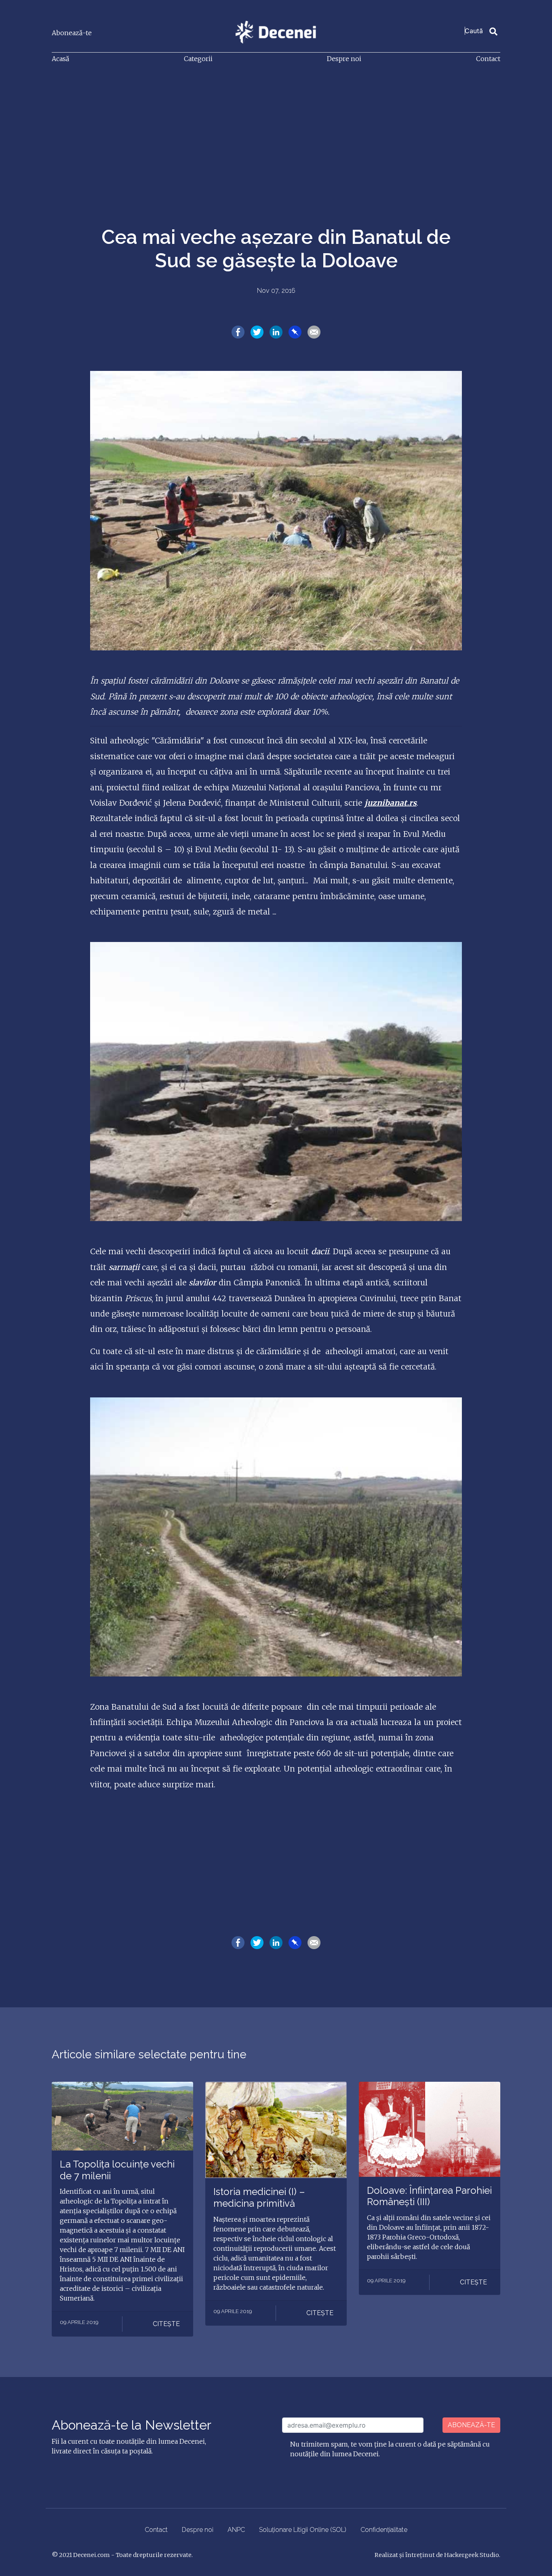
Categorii (198, 59)
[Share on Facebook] (238, 332)
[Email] (314, 332)
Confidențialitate (384, 2530)
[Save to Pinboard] (295, 332)
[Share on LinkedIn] (276, 332)
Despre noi (344, 59)
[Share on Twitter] (257, 332)
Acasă (60, 59)
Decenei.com (92, 2555)
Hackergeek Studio (472, 2555)
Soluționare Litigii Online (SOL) (303, 2530)
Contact (488, 59)
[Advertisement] (276, 131)
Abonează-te (72, 33)
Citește (166, 2324)
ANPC (236, 2530)
